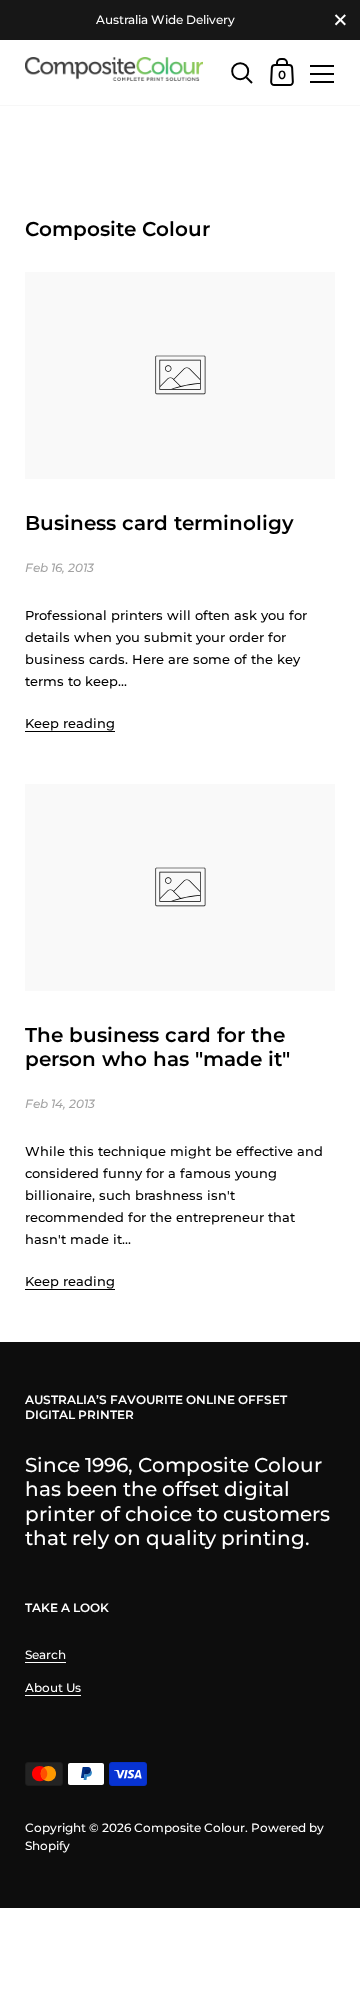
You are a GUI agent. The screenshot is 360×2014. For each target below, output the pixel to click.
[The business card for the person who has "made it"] (180, 887)
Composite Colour (189, 1827)
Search (45, 1654)
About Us (53, 1687)
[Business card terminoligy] (180, 375)
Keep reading (70, 723)
